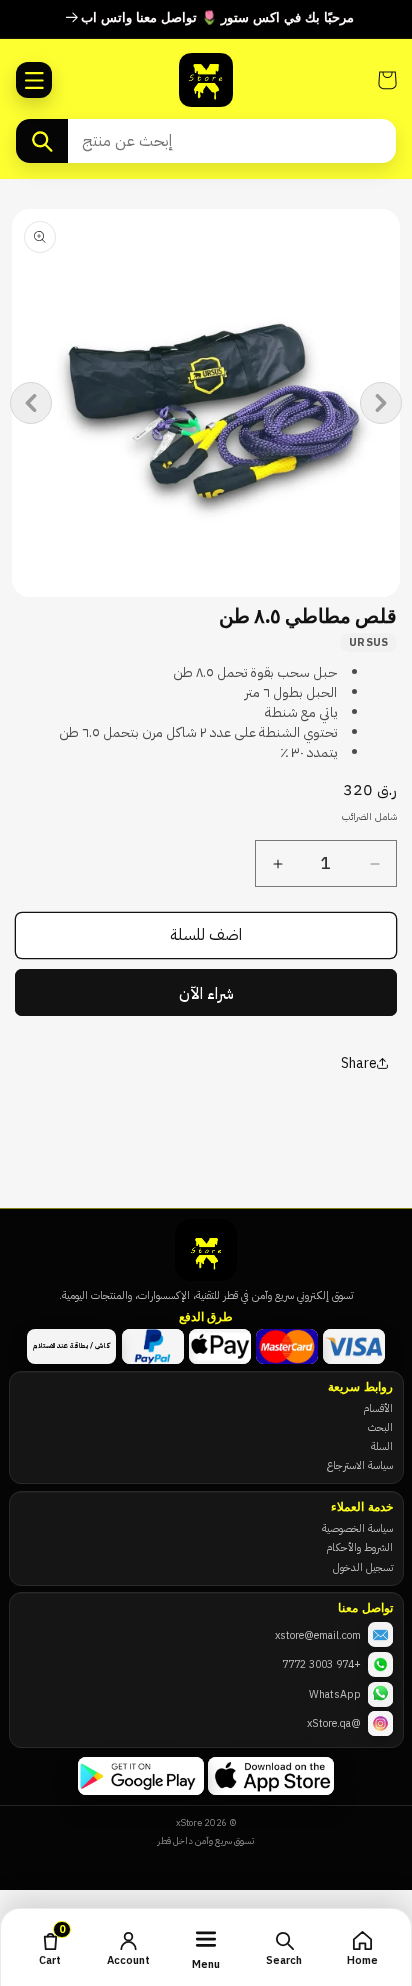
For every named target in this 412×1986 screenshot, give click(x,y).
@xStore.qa (334, 1723)
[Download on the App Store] (271, 1776)
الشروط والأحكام (359, 1547)
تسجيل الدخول (363, 1567)
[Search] (42, 141)
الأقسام (378, 1408)
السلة (382, 1446)
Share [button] (359, 1063)
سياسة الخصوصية (357, 1528)
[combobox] (232, 141)
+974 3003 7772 (321, 1664)
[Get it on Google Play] (141, 1776)
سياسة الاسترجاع (360, 1465)
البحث (380, 1427)
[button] (34, 80)
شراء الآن (206, 994)
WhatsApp (335, 1694)
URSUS (369, 642)
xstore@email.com (318, 1635)
